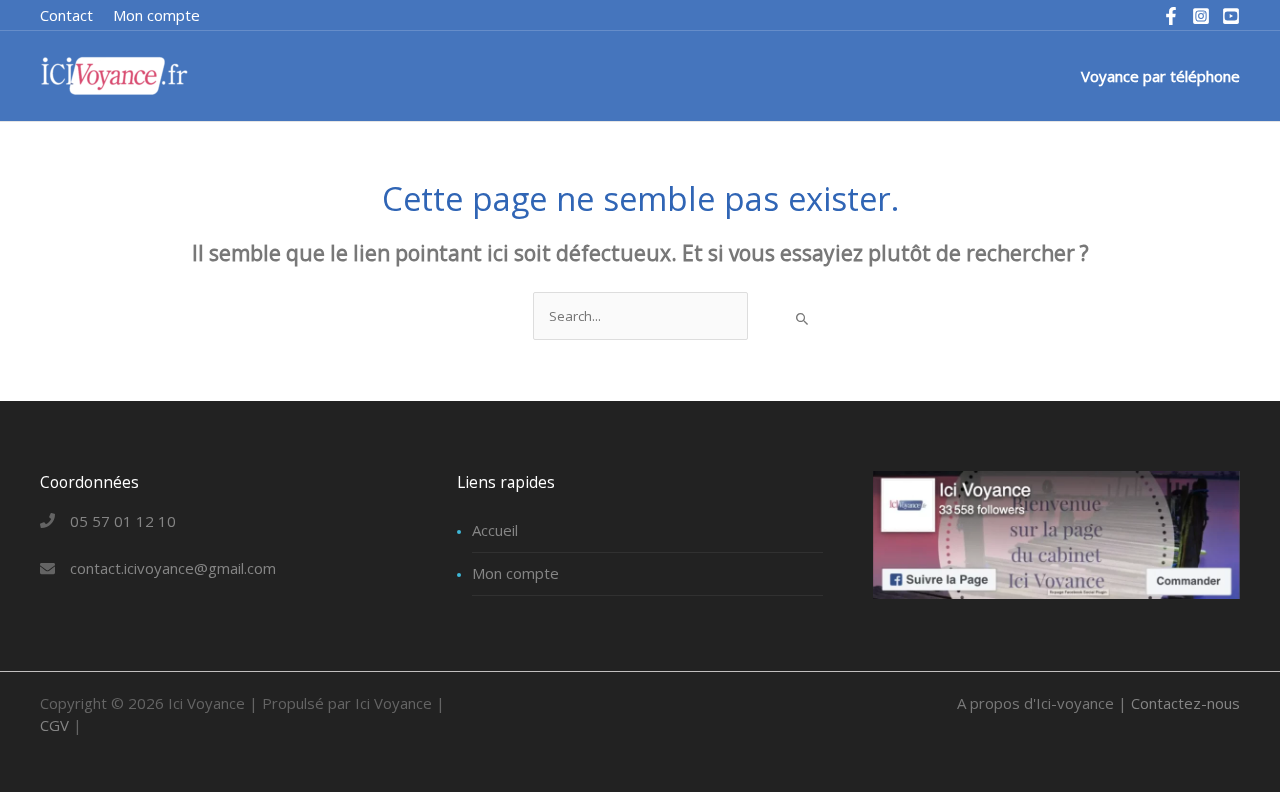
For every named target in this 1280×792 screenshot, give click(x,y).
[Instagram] (1201, 16)
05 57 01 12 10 (123, 521)
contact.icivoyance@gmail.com (173, 568)
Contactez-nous (1185, 703)
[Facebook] (1171, 16)
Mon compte (515, 573)
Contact (66, 15)
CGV (54, 725)
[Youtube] (1231, 16)
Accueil (495, 530)
